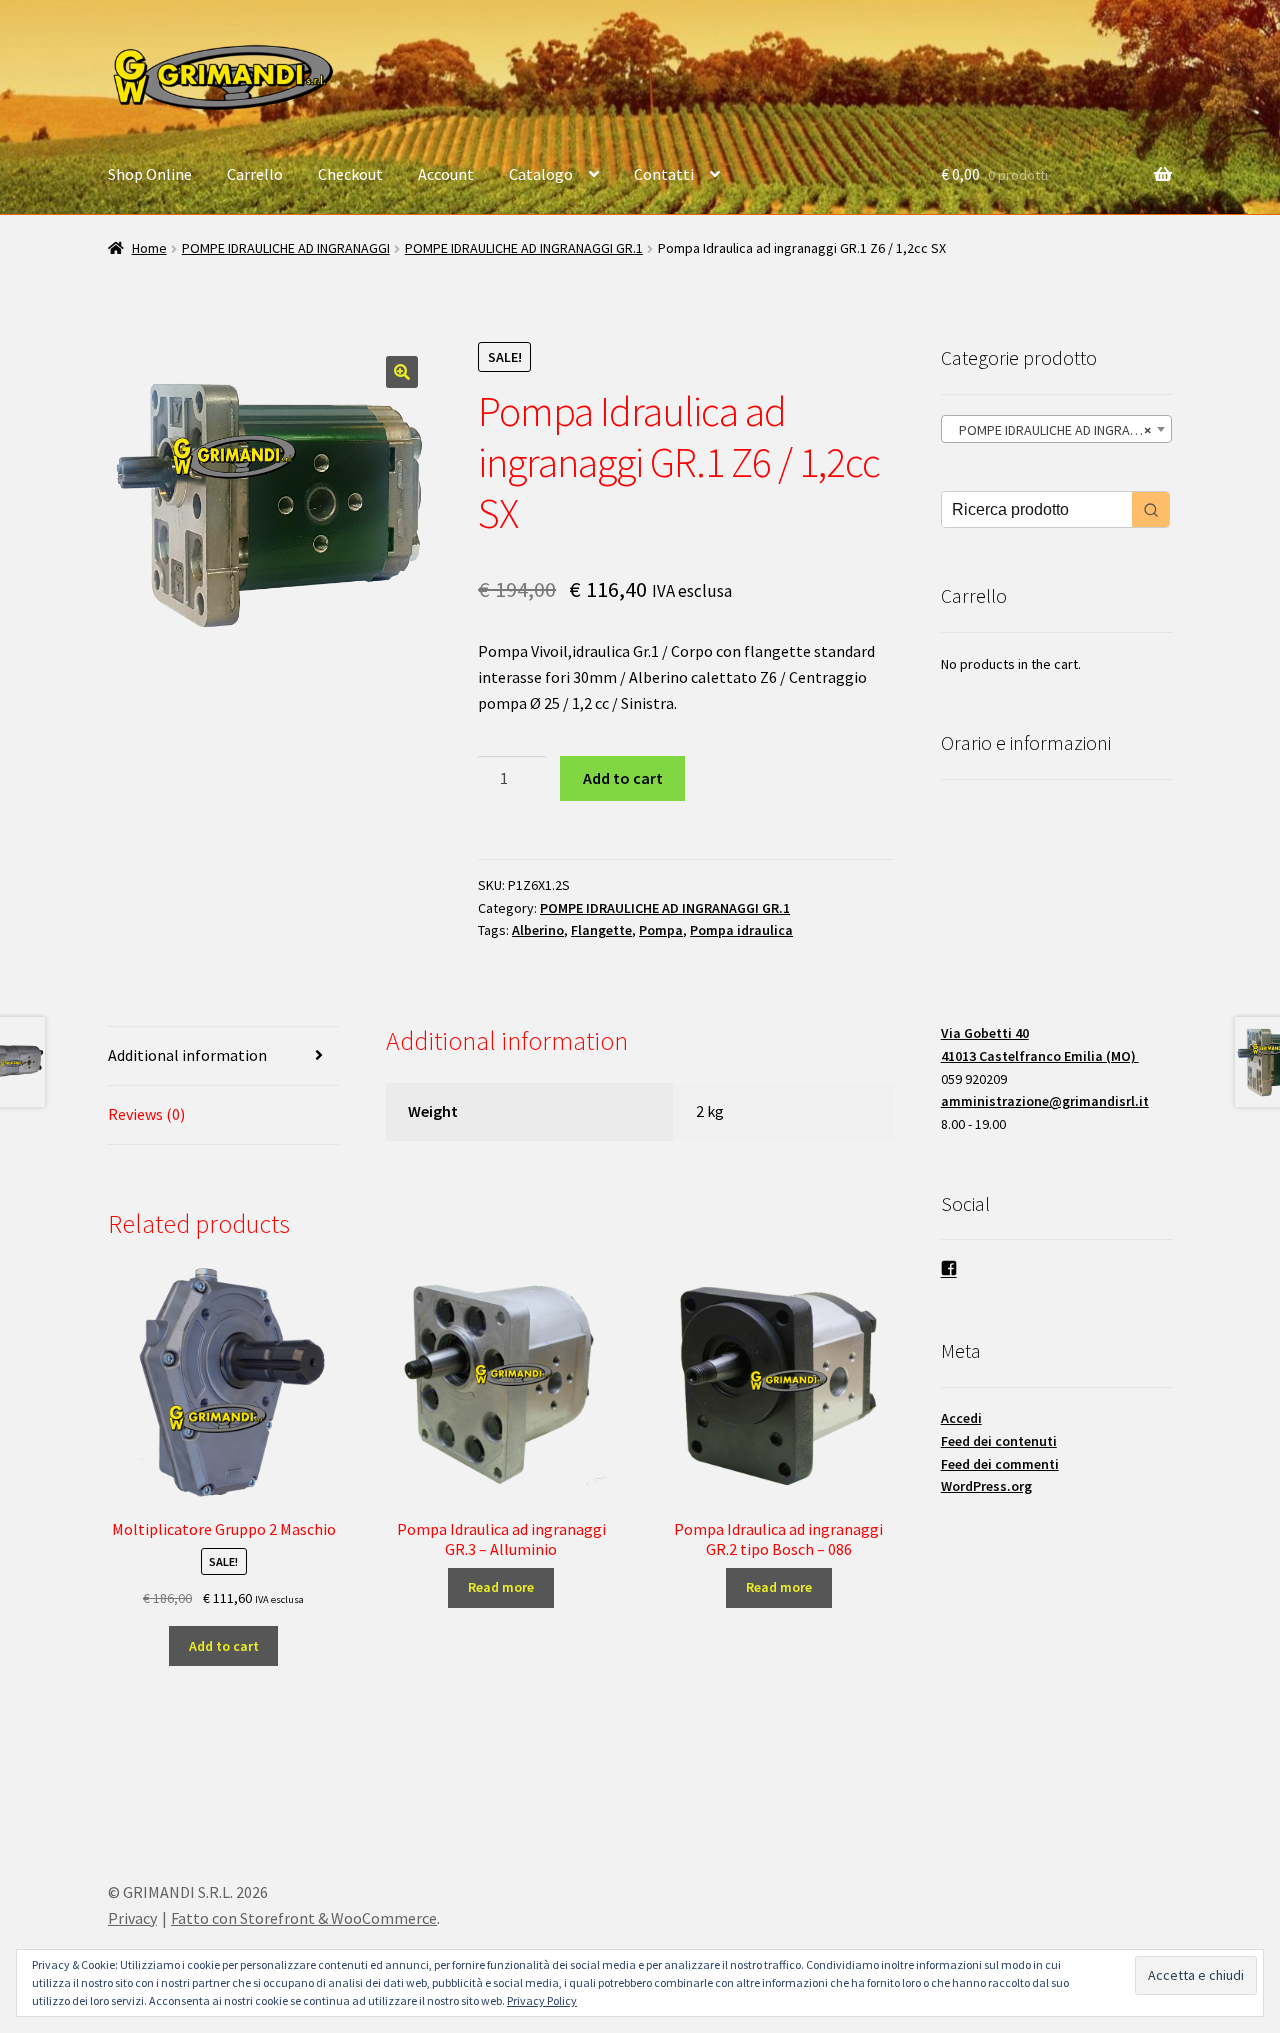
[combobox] (1056, 429)
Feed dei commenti (1000, 1464)
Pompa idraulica (741, 930)
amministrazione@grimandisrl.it (1045, 1101)
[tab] (223, 1056)
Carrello (255, 174)
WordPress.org (986, 1486)
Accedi (961, 1418)
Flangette (601, 930)
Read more (501, 1587)
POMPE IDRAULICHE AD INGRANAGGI (286, 248)
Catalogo (541, 174)
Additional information (187, 1055)
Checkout (350, 174)
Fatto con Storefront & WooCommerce (304, 1918)
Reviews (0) (146, 1114)
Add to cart (623, 778)
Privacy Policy (542, 2000)
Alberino (538, 930)
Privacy (132, 1918)
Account (446, 174)
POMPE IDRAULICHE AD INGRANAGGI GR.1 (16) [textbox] (1060, 430)
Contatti (664, 174)
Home (149, 248)
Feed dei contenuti (999, 1441)
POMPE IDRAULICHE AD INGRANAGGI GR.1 (524, 248)
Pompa (661, 930)
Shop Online (150, 174)
